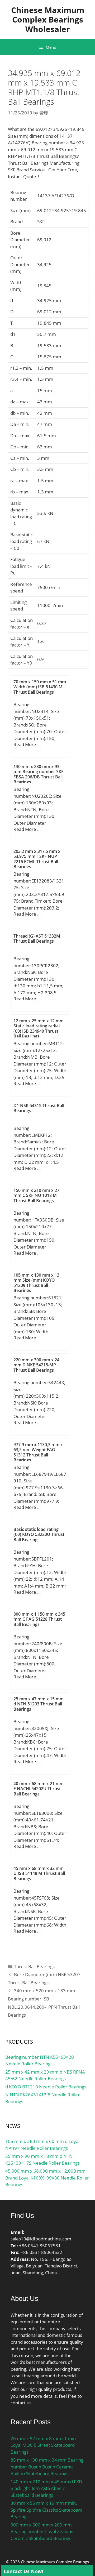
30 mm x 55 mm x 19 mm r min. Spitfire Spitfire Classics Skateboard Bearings (47, 2510)
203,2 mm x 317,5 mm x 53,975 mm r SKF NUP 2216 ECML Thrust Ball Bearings (37, 859)
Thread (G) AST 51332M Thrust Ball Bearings (37, 939)
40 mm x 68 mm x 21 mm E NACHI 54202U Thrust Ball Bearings (39, 1789)
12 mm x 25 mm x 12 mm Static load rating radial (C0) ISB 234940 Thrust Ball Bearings (39, 1028)
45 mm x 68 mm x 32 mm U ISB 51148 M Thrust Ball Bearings (39, 1873)
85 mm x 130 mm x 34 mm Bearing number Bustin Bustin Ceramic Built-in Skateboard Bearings (47, 2467)
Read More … (27, 744)
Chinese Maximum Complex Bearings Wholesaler (48, 19)
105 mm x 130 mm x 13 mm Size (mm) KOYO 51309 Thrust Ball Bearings (36, 1283)
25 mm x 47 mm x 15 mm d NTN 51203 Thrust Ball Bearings (39, 1704)
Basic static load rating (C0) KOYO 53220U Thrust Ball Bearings (39, 1534)
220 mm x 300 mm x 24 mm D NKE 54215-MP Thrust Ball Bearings (36, 1365)
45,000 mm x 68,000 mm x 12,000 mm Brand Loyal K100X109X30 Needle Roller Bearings (47, 2178)
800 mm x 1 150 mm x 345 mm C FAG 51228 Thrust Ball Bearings (39, 1619)
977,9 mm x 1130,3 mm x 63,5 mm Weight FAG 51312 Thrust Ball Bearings (38, 1452)
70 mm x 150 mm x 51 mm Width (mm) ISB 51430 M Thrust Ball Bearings (40, 687)
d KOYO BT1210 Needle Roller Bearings (46, 2087)
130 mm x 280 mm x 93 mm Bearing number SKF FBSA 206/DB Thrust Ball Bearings (39, 774)
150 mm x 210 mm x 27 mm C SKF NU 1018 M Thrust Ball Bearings (36, 1195)
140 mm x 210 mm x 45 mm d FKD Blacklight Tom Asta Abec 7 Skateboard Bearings (46, 2488)
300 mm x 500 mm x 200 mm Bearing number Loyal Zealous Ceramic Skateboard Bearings (42, 2532)
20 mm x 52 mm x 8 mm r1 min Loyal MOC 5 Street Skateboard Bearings (43, 2445)
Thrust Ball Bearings (34, 1966)
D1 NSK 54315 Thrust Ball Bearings (39, 1108)
